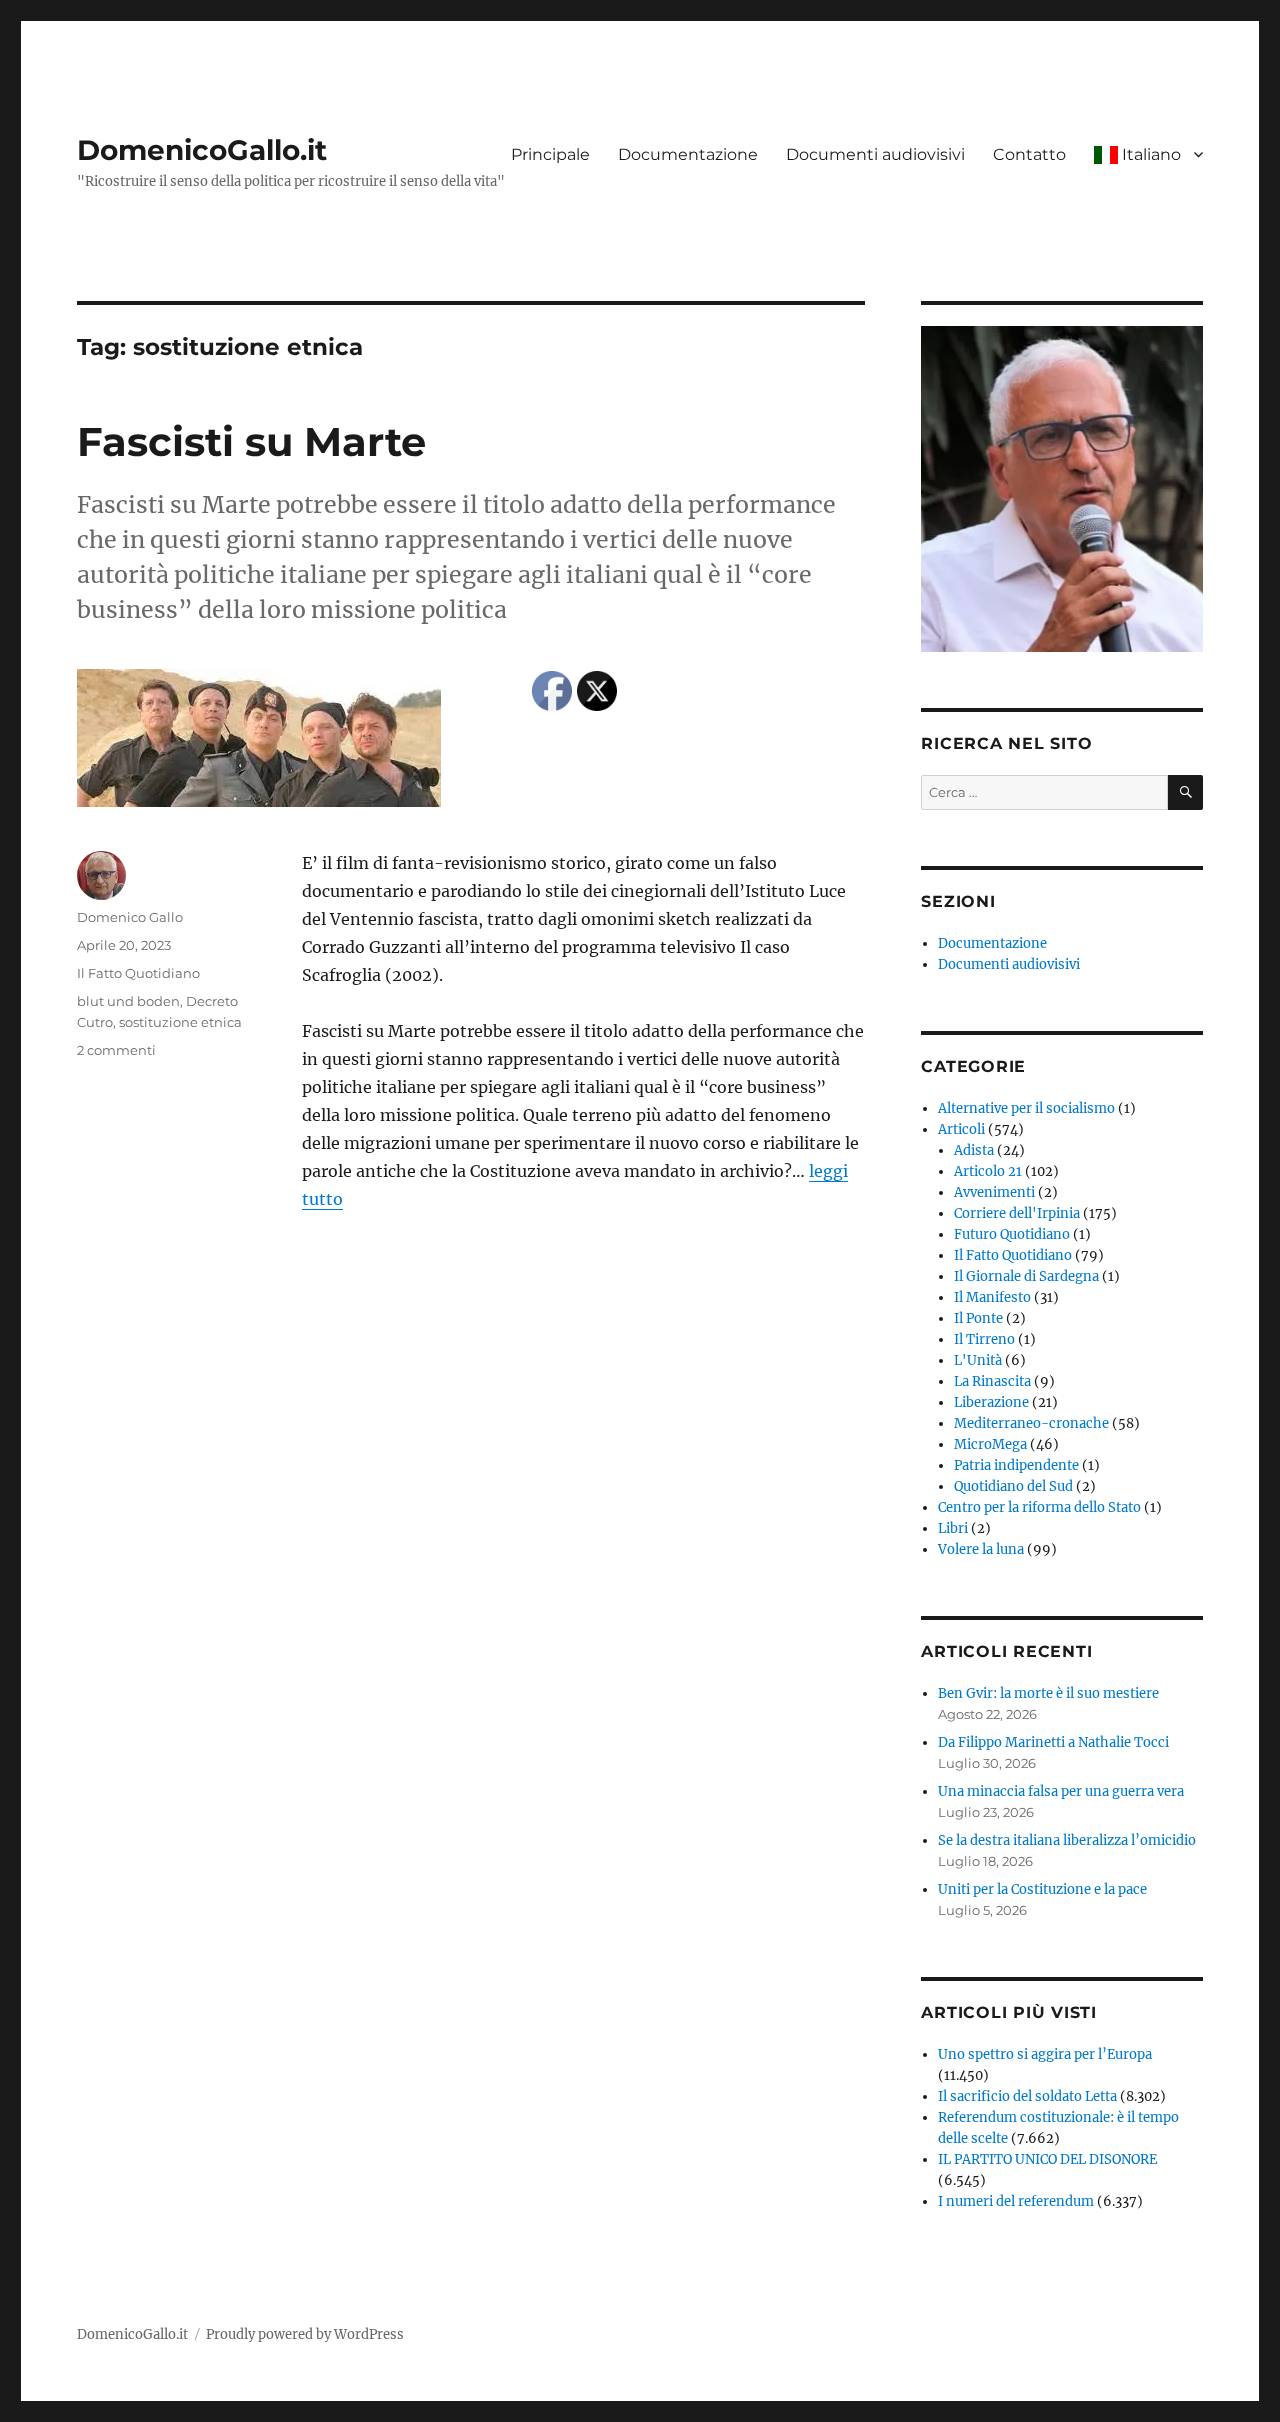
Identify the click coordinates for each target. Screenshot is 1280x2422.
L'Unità (978, 1360)
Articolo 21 (988, 1171)
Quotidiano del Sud (1013, 1486)
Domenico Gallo (130, 917)
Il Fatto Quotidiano (138, 973)
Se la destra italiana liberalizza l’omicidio (1067, 1840)
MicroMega (990, 1444)
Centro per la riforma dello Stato (1039, 1507)
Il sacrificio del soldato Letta (1027, 2096)
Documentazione (688, 154)
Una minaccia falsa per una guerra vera (1061, 1791)
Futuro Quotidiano (1012, 1234)
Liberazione (991, 1402)
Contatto (1029, 154)
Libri (953, 1528)
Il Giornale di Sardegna (1026, 1276)
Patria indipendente (1016, 1465)
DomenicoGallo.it (202, 150)
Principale (550, 154)
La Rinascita (992, 1381)
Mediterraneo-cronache (1031, 1423)
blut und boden (128, 1001)
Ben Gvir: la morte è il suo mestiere (1048, 1693)
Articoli (961, 1129)
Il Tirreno (984, 1339)
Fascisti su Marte (251, 441)
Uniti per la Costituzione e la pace (1042, 1889)
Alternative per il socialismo (1026, 1108)
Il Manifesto (992, 1297)
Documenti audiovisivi (875, 154)
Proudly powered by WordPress (305, 2334)
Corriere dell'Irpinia (1017, 1213)
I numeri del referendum (1016, 2201)
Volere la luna (981, 1549)
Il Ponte (978, 1318)
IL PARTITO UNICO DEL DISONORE (1047, 2159)
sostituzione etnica (180, 1022)
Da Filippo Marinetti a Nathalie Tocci (1053, 1742)
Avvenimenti (994, 1192)
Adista (974, 1150)
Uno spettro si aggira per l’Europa (1045, 2054)
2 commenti (116, 1050)
